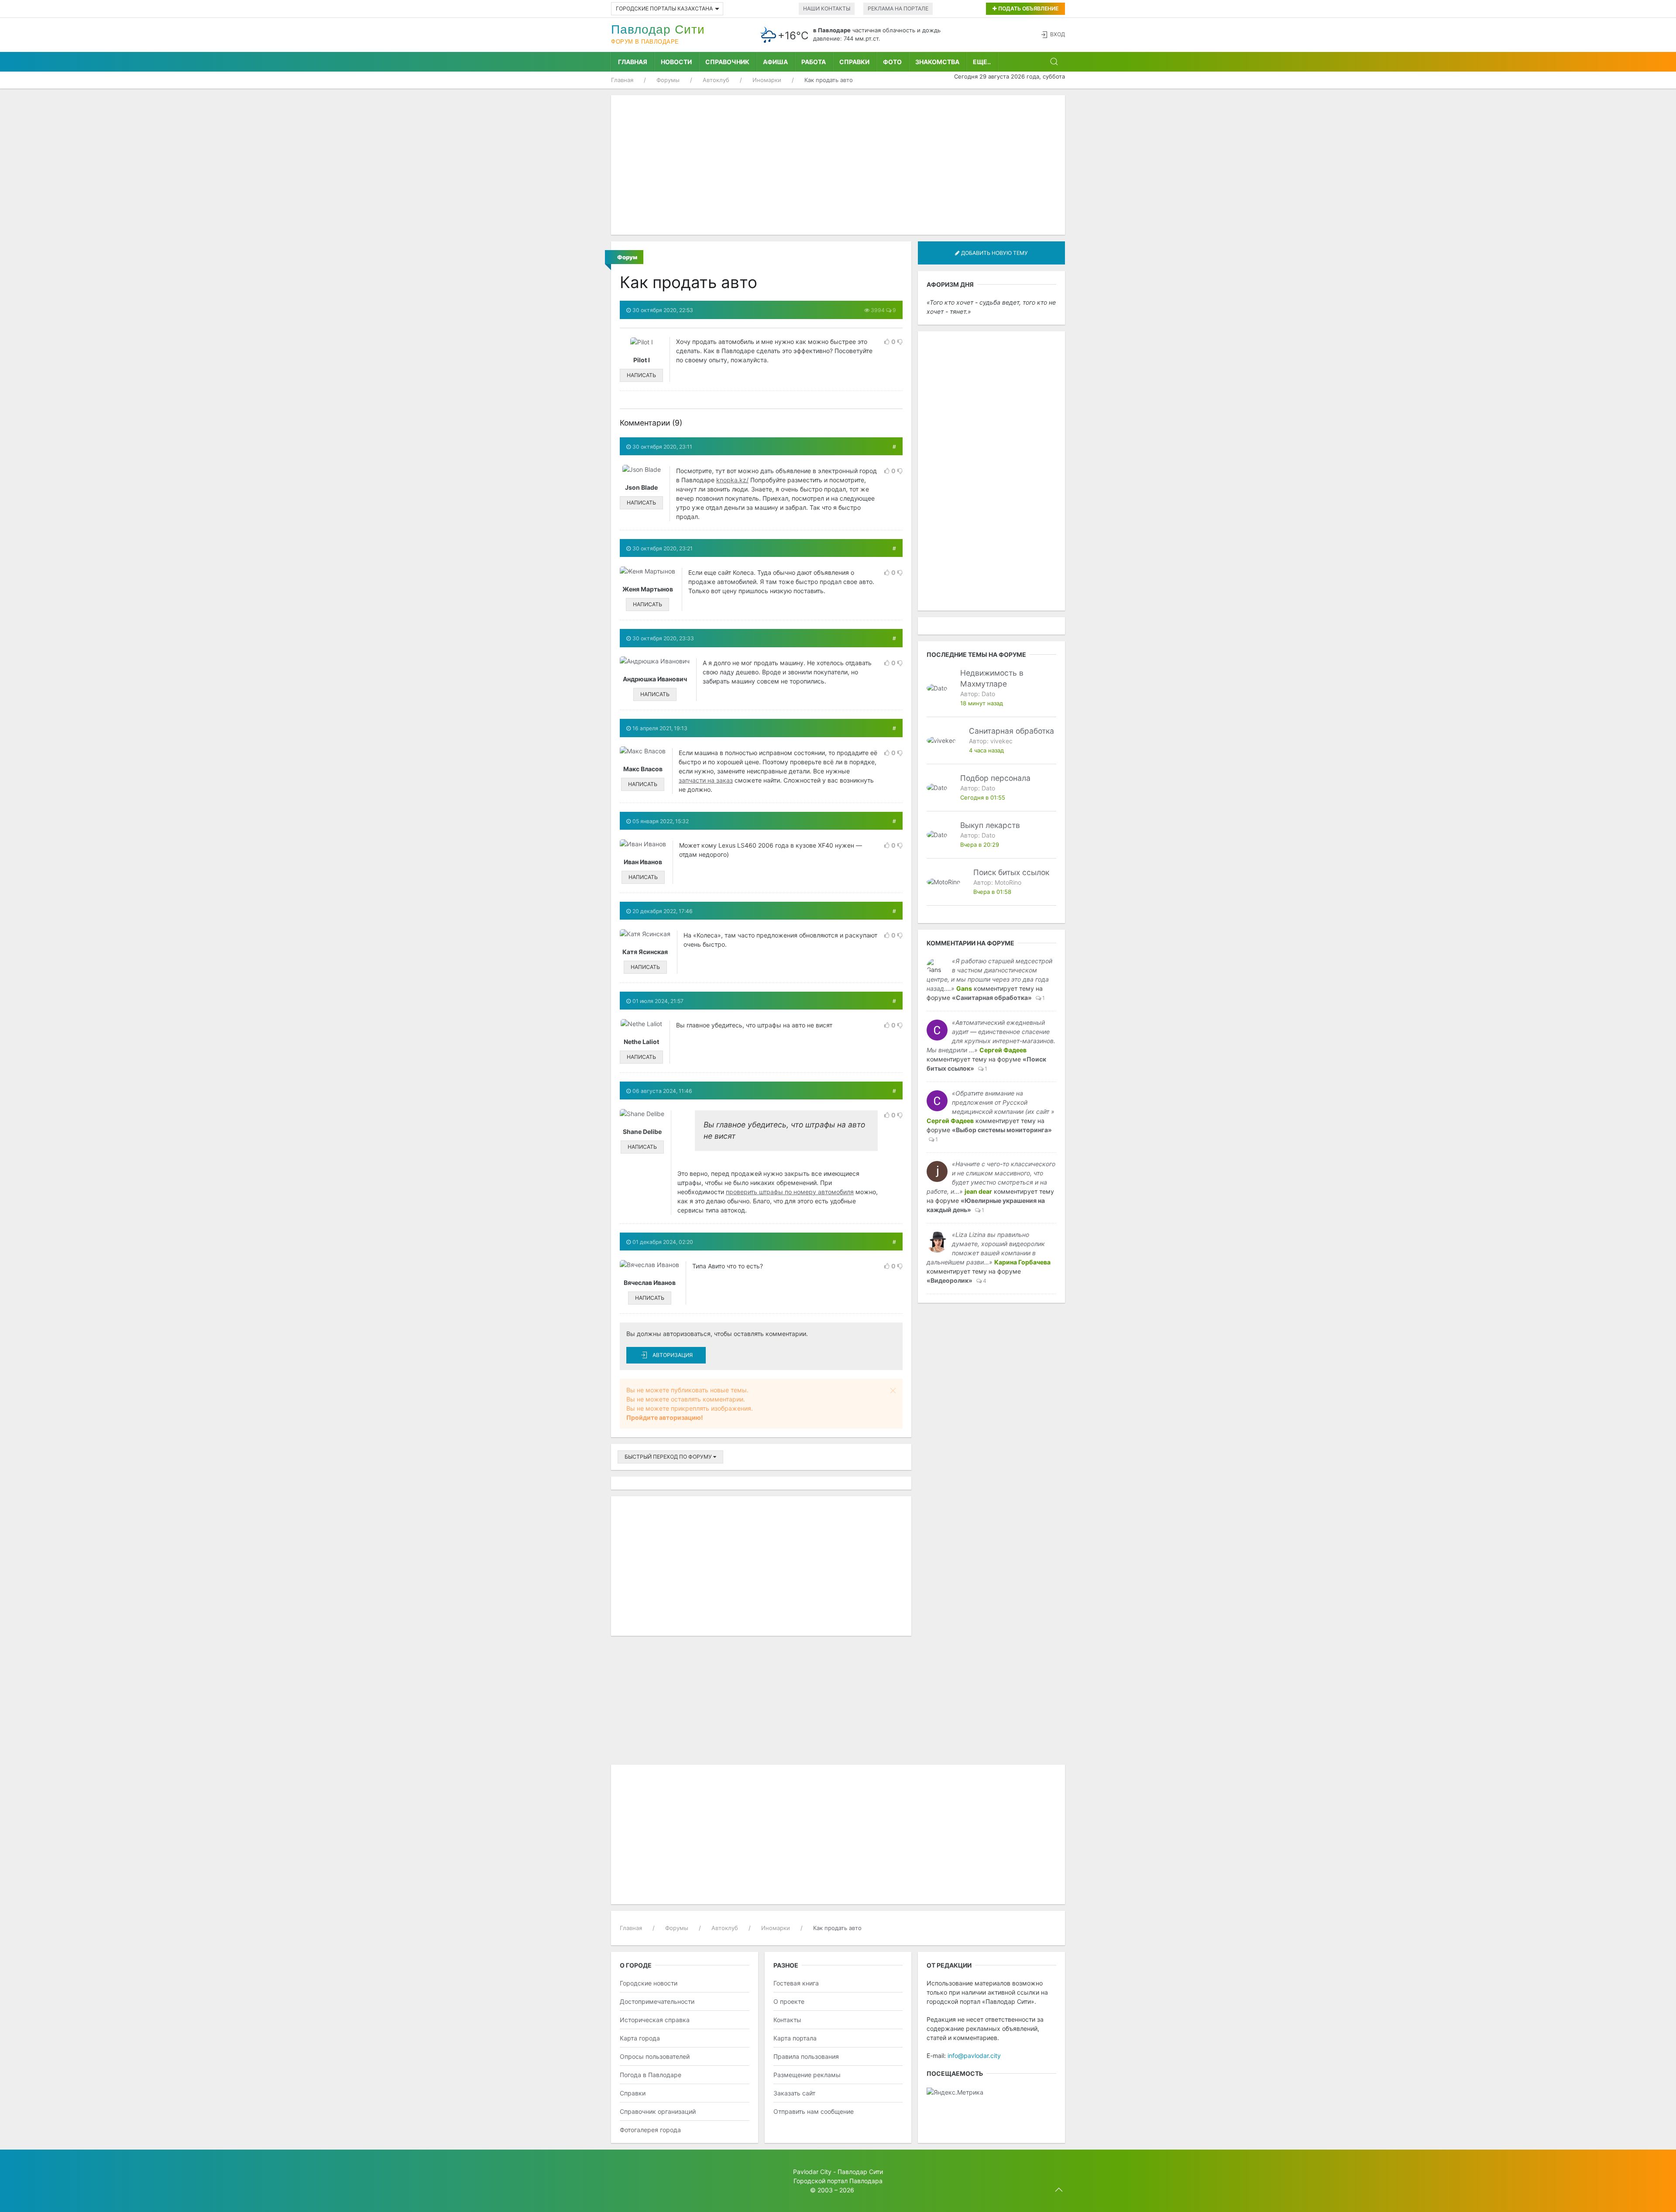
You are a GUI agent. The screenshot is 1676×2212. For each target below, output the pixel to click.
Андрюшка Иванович (655, 679)
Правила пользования (806, 2056)
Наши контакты (827, 9)
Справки (854, 62)
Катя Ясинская (645, 952)
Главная (633, 62)
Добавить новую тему (994, 253)
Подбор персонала (995, 778)
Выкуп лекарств (990, 825)
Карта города (640, 2038)
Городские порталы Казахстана (664, 9)
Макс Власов (643, 769)
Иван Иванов (643, 862)
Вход (1058, 34)
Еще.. (982, 62)
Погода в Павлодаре (651, 2075)
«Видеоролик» (950, 1280)
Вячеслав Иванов (650, 1283)
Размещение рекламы (807, 2075)
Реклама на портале (898, 9)
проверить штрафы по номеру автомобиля (790, 1192)
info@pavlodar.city (974, 2056)
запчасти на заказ (706, 780)
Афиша (775, 62)
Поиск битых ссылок (1011, 872)
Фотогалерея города (650, 2130)
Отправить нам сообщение (814, 2111)
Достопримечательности (657, 2001)
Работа (814, 62)
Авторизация (673, 1355)
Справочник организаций (658, 2111)
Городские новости (649, 1983)
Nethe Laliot (641, 1042)
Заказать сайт (794, 2093)
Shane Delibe (642, 1132)
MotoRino (1008, 882)
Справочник (727, 62)
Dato (988, 694)
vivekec (1001, 741)
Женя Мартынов (648, 589)
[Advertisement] (838, 165)
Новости (676, 62)
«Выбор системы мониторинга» (1002, 1130)
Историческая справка (655, 2020)
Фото (892, 62)
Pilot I (642, 360)
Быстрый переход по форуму (669, 1457)
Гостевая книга (796, 1983)
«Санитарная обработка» (992, 998)
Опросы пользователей (655, 2056)
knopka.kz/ (732, 480)
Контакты (787, 2020)
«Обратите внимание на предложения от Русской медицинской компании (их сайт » (1003, 1102)
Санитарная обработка (1011, 731)
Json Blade (641, 487)
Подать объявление (1028, 9)
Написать (641, 375)
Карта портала (795, 2038)
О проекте (789, 2001)
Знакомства (937, 62)
